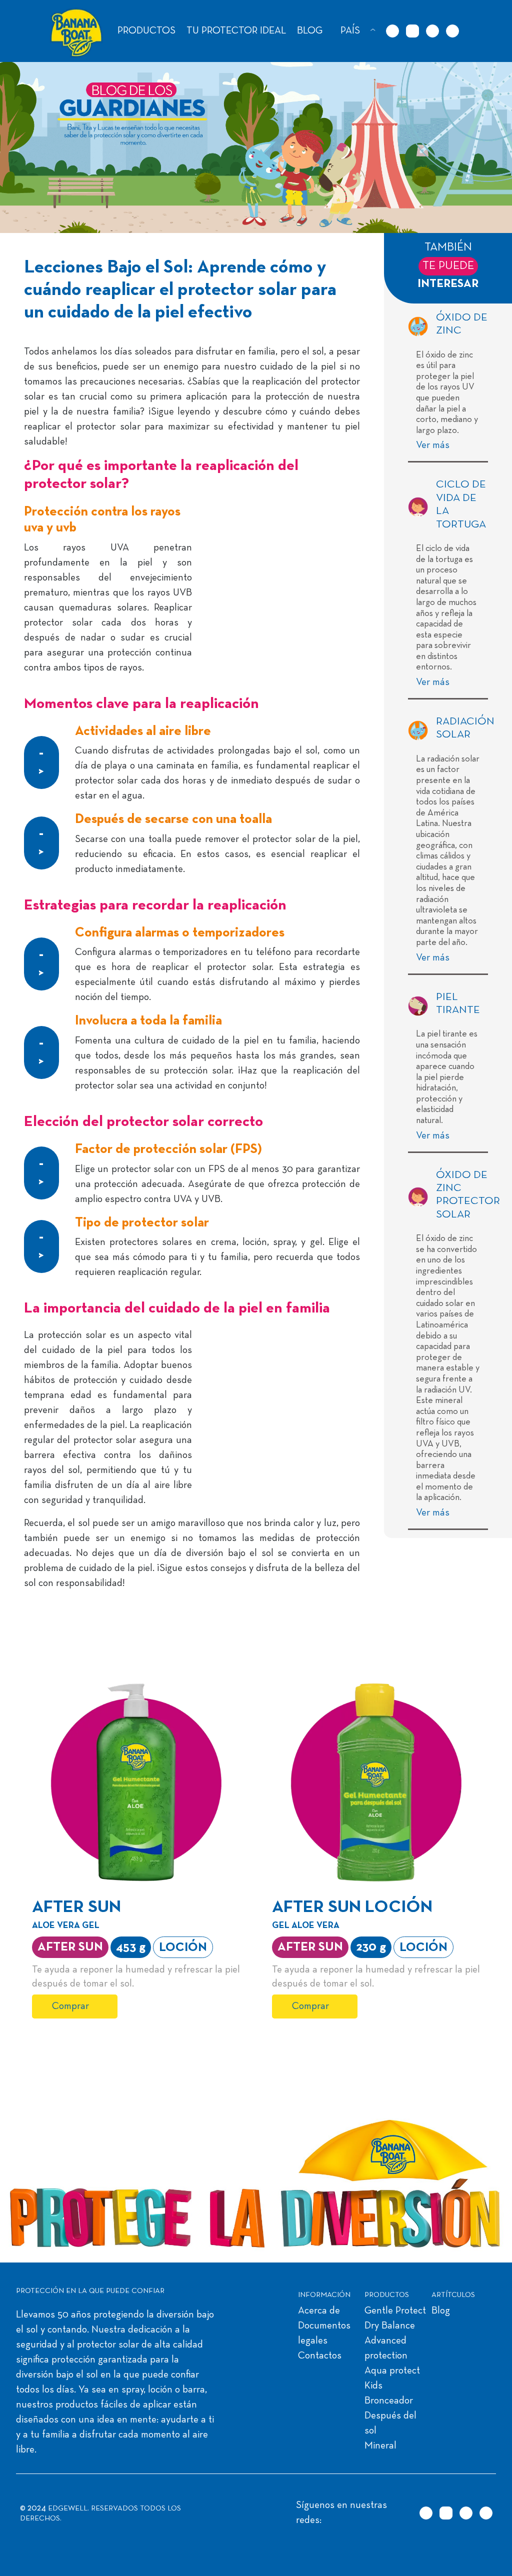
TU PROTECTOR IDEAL (236, 31)
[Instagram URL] (412, 31)
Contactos (320, 2356)
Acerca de (319, 2311)
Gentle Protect (395, 2311)
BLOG (310, 31)
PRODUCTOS (146, 31)
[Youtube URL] (452, 31)
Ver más (434, 445)
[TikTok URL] (392, 31)
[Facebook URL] (432, 31)
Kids (373, 2386)
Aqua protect (392, 2371)
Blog (441, 2311)
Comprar (70, 2006)
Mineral (380, 2446)
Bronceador (389, 2401)
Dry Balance (390, 2326)
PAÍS (350, 31)
